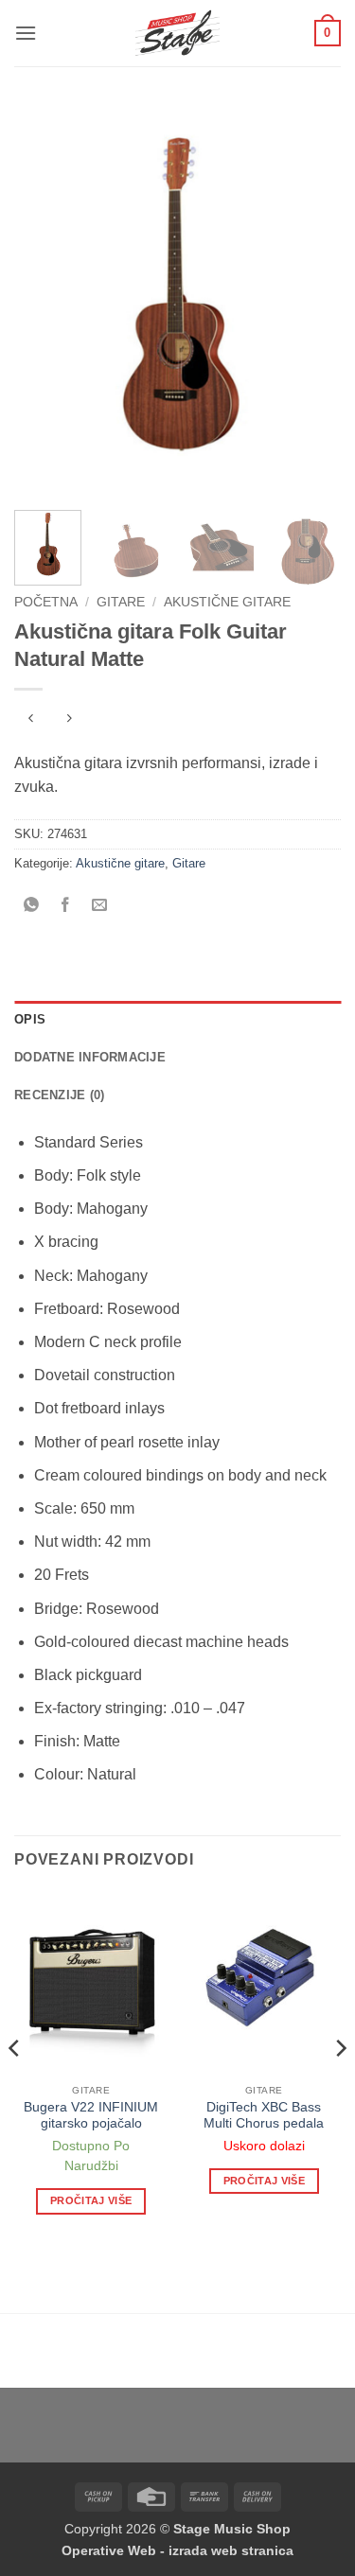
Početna (46, 602)
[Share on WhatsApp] (32, 906)
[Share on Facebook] (66, 906)
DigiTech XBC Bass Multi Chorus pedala (264, 2116)
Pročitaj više (91, 2200)
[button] (26, 33)
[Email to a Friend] (100, 906)
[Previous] (44, 300)
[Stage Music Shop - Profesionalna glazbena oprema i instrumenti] (177, 33)
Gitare (121, 602)
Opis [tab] (30, 1019)
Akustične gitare (227, 602)
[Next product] (31, 720)
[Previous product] (69, 720)
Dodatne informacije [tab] (90, 1057)
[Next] (311, 300)
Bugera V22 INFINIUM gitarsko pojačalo (91, 2116)
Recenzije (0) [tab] (59, 1095)
